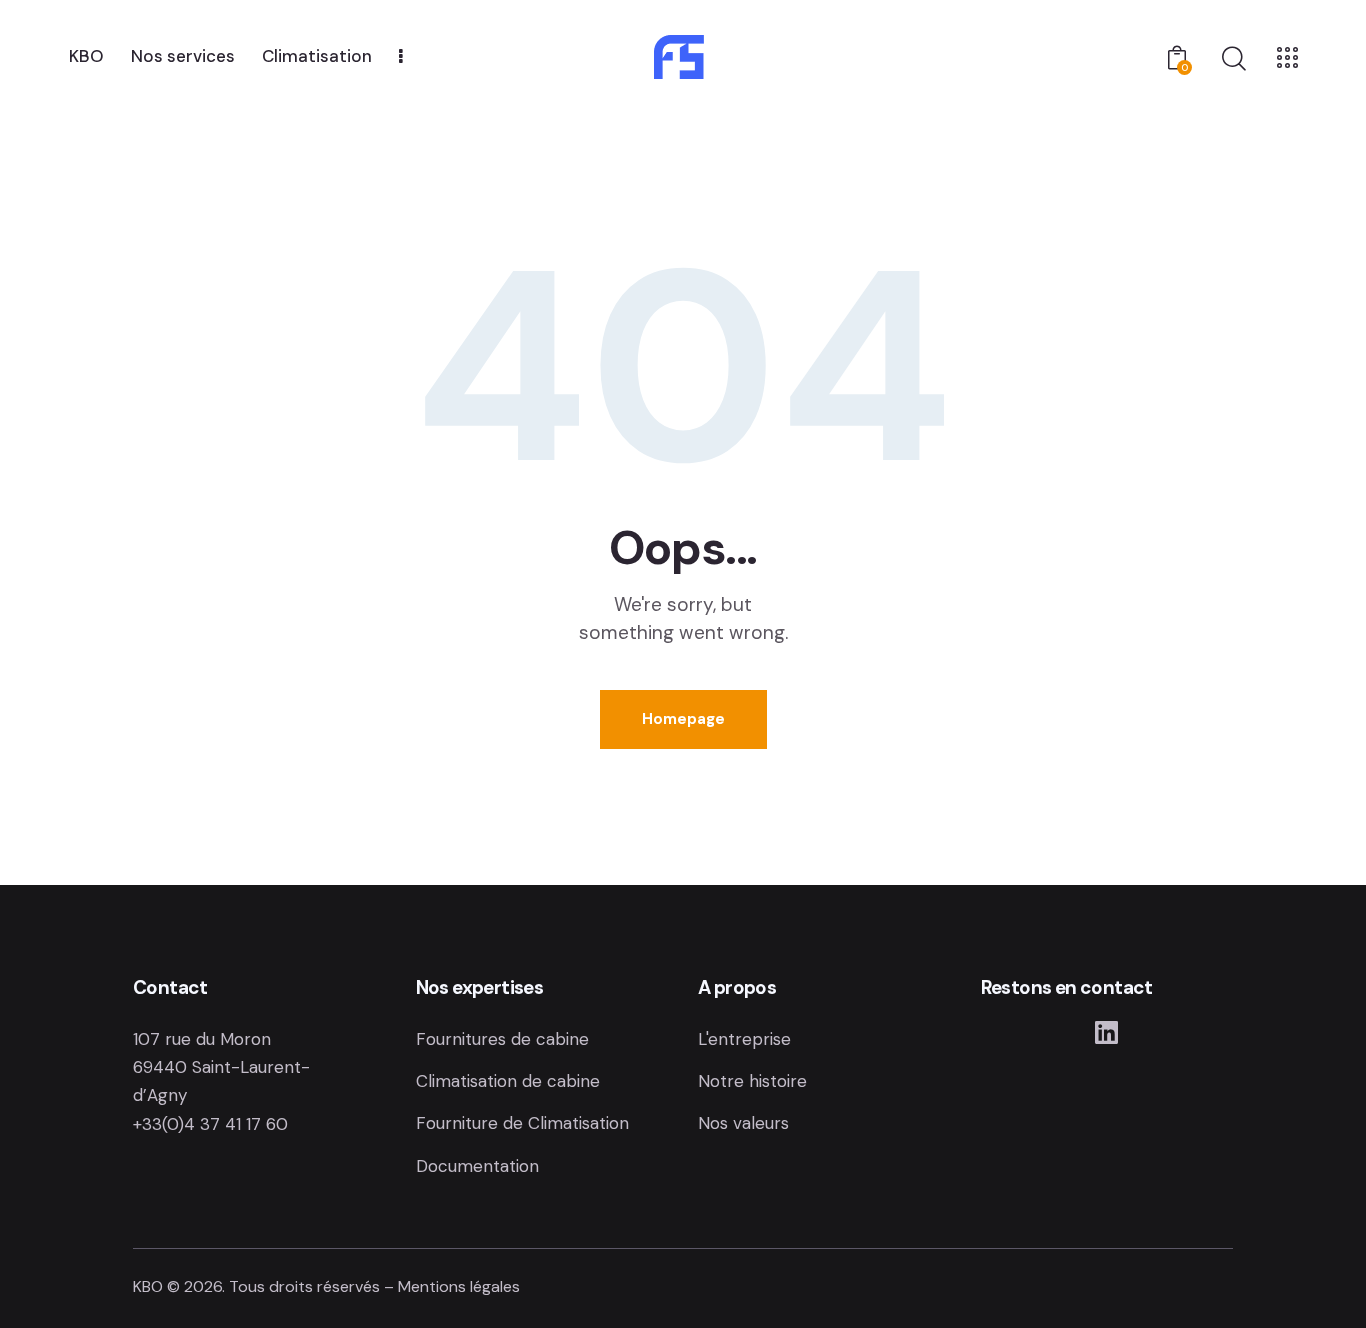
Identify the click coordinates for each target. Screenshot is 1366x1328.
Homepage (683, 719)
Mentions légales (459, 1286)
